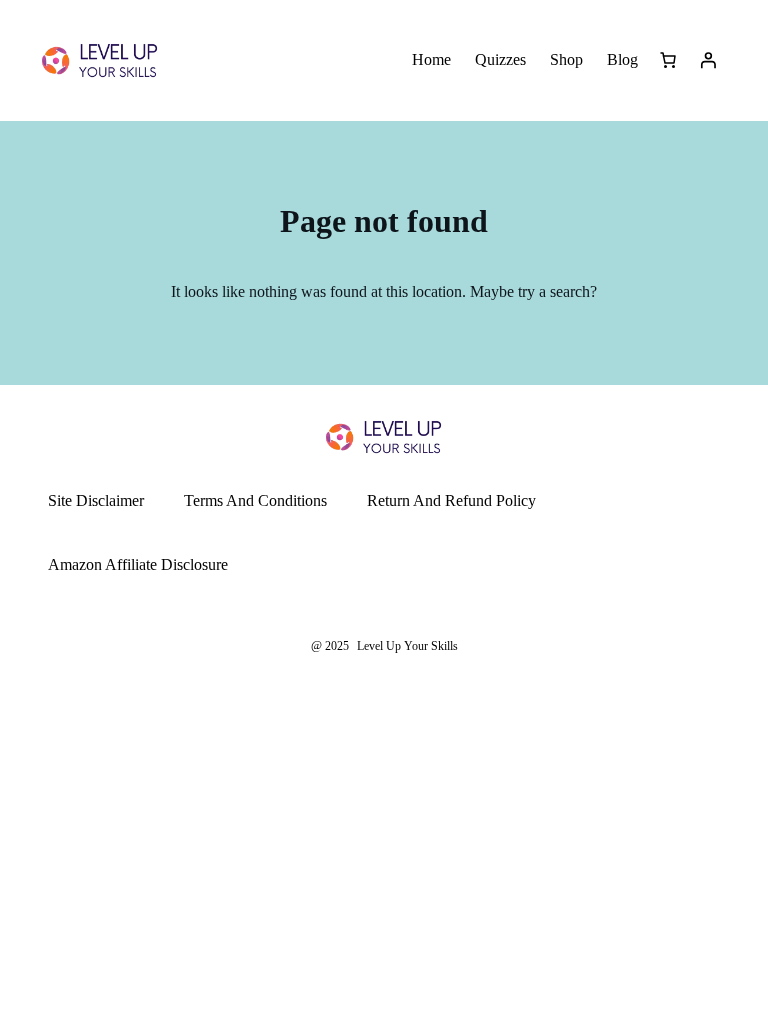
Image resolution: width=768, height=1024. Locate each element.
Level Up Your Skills (407, 646)
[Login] (708, 60)
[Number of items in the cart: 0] (668, 60)
